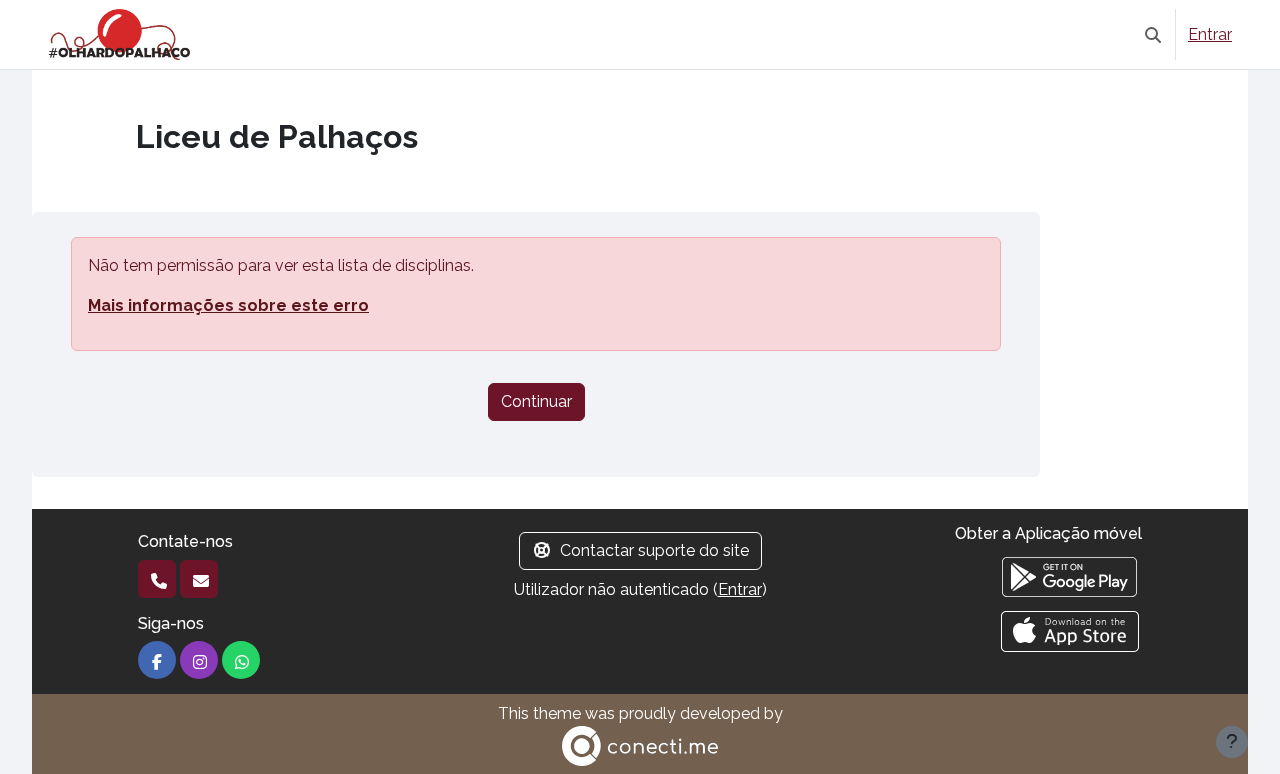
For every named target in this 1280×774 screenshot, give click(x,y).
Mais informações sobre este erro (228, 305)
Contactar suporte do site (654, 550)
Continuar (536, 401)
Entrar (1210, 34)
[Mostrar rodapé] (1232, 742)
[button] (1153, 34)
